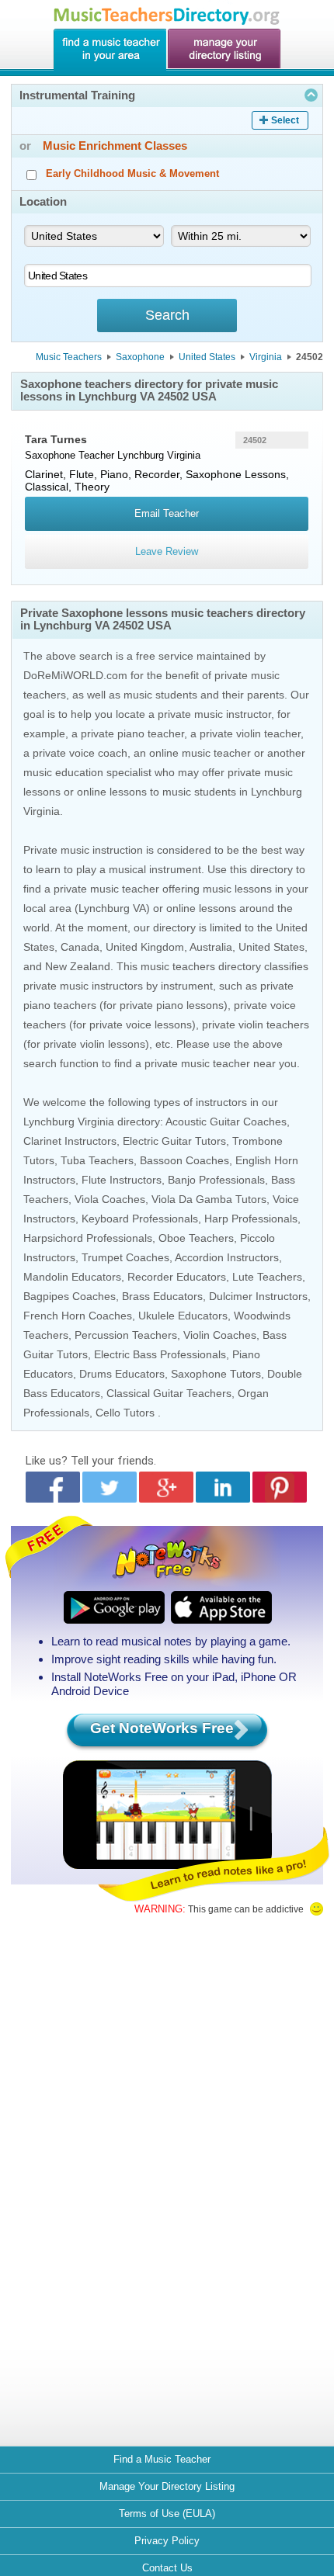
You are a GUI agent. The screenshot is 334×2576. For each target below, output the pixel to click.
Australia (211, 947)
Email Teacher (167, 513)
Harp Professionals (251, 1219)
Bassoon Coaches (184, 1160)
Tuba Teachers (97, 1160)
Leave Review (167, 551)
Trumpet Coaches (125, 1257)
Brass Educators (162, 1296)
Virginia (266, 357)
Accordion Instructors (227, 1257)
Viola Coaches (110, 1199)
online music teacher (200, 753)
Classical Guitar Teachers (169, 1393)
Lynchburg (141, 455)
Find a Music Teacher (162, 2459)
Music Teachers (69, 357)
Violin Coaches (220, 1335)
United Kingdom (145, 947)
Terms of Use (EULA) (167, 2514)
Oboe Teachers (196, 1238)
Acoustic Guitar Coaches (226, 1122)
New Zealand (78, 966)
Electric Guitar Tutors (174, 1141)
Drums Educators (122, 1374)
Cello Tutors (125, 1413)
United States (207, 357)
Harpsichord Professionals (88, 1238)
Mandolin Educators (72, 1277)
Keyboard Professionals (140, 1219)
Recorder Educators (177, 1277)
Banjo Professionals (216, 1180)
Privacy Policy (167, 2541)
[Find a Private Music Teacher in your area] (110, 50)
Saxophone (140, 357)
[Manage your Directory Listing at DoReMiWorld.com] (224, 50)
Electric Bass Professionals (160, 1354)
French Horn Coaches (78, 1316)
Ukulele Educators (183, 1316)
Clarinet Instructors (70, 1141)
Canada (80, 947)
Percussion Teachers (126, 1335)
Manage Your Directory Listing (167, 2486)
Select (285, 120)
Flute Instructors (122, 1180)
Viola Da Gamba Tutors (209, 1199)
